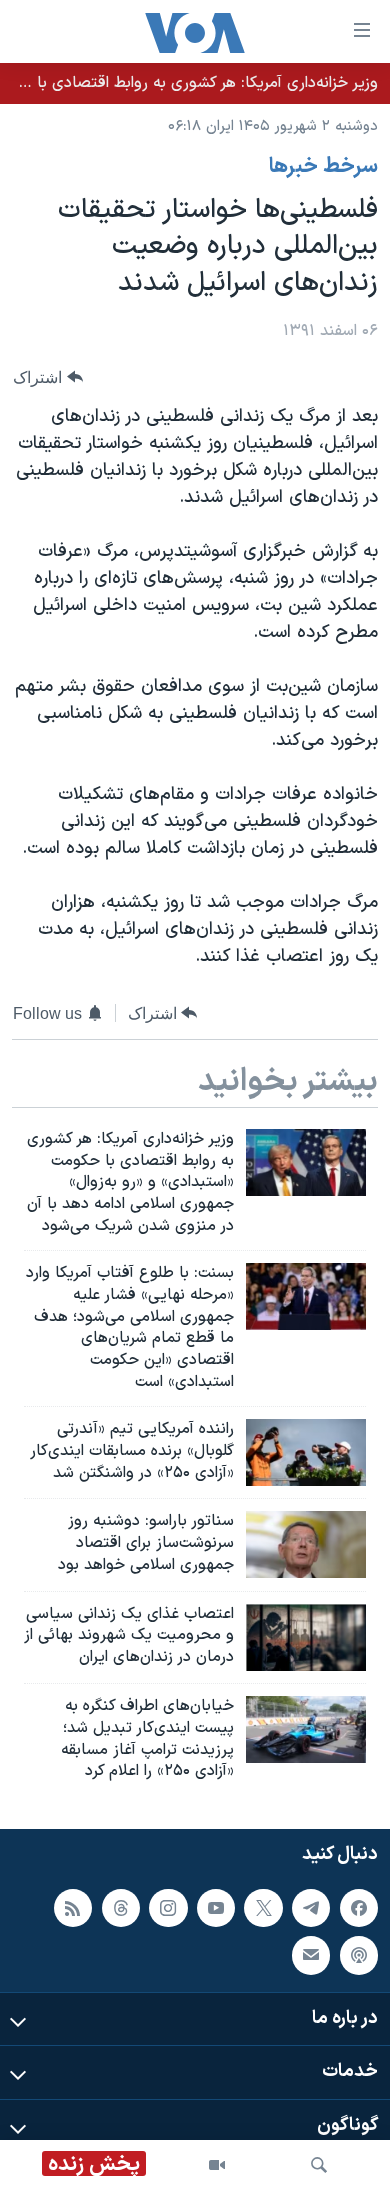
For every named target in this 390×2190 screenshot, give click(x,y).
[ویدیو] (217, 2165)
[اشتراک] (311, 1956)
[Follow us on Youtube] (216, 1908)
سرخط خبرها (323, 167)
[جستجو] (319, 2165)
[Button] (48, 377)
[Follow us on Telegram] (311, 1908)
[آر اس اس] (73, 1908)
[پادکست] (359, 1956)
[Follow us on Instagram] (168, 1908)
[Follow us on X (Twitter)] (263, 1908)
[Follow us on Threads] (121, 1908)
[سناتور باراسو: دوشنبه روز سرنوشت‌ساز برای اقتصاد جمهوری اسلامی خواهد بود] (306, 1544)
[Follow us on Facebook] (359, 1908)
